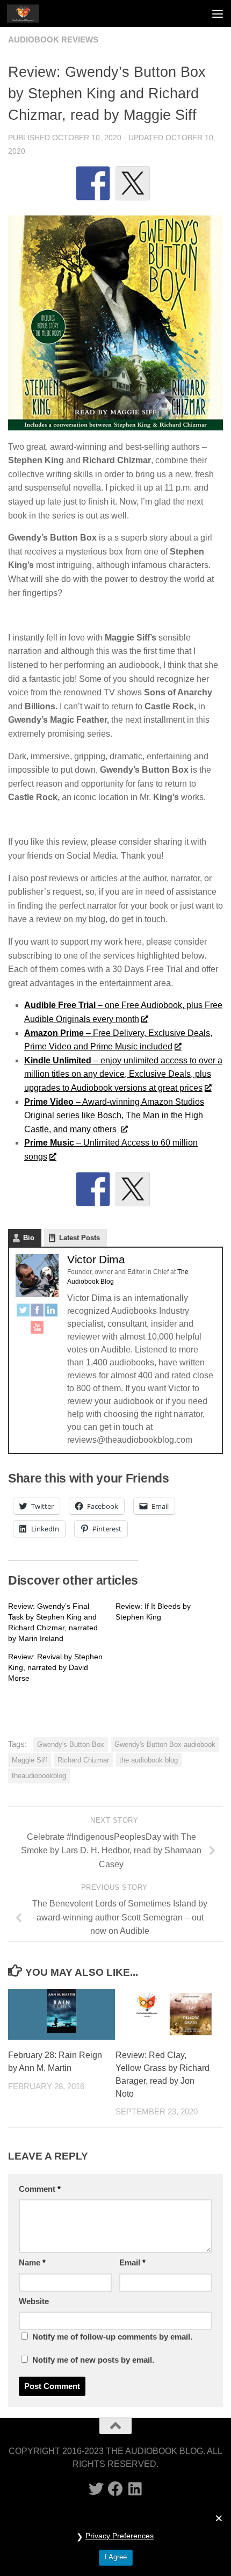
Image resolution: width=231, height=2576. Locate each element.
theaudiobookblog (39, 1776)
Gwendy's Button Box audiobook (165, 1744)
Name (32, 2263)
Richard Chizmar (83, 1760)
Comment (40, 2189)
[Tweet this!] (133, 183)
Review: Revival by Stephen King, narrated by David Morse (55, 1667)
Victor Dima (96, 1259)
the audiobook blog (149, 1760)
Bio (29, 1238)
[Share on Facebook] (93, 183)
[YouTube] (37, 1329)
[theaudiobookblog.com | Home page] (28, 13)
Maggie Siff (30, 1760)
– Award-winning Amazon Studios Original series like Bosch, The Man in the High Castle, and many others (114, 1116)
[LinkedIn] (51, 1312)
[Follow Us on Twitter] (133, 1189)
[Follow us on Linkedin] (135, 2489)
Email (132, 2263)
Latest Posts (80, 1238)
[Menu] (218, 13)
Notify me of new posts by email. (93, 2360)
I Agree (116, 2557)
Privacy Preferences (120, 2536)
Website (34, 2301)
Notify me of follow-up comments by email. (112, 2337)
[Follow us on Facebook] (115, 2489)
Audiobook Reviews (53, 40)
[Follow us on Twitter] (96, 2489)
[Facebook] (37, 1312)
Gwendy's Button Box (71, 1744)
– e (123, 1074)
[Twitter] (23, 1312)
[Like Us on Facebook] (93, 1189)
